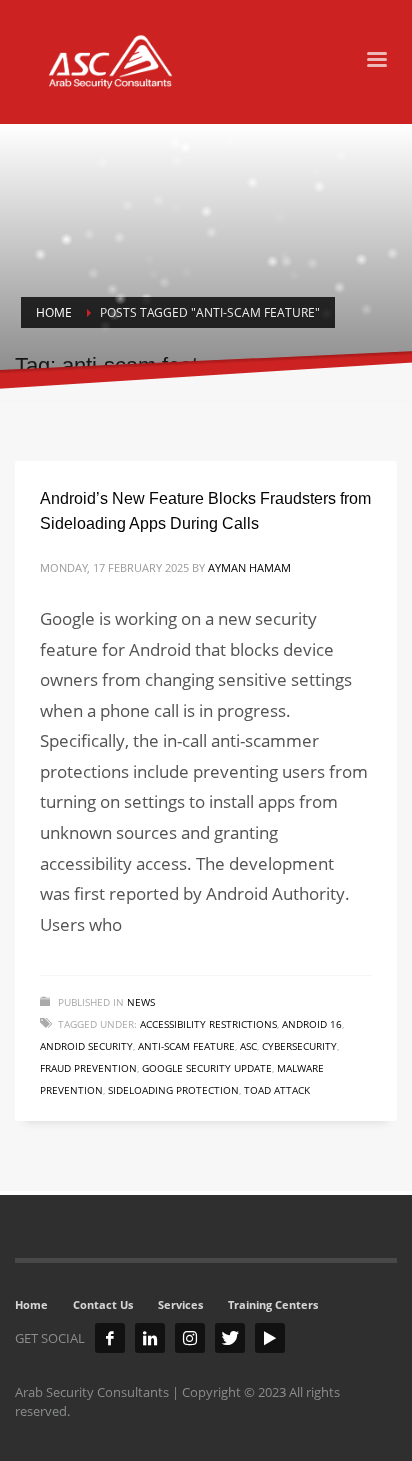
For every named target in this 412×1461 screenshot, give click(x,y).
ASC (248, 1046)
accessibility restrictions (208, 1024)
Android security (86, 1046)
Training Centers (273, 1304)
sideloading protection (173, 1090)
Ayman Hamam (249, 567)
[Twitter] (230, 1338)
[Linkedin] (150, 1338)
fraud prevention (88, 1068)
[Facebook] (110, 1338)
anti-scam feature (186, 1046)
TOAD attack (277, 1090)
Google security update (207, 1068)
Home (31, 1304)
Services (180, 1304)
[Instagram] (190, 1338)
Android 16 (312, 1024)
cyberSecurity (299, 1046)
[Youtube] (270, 1338)
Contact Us (103, 1304)
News (141, 1002)
